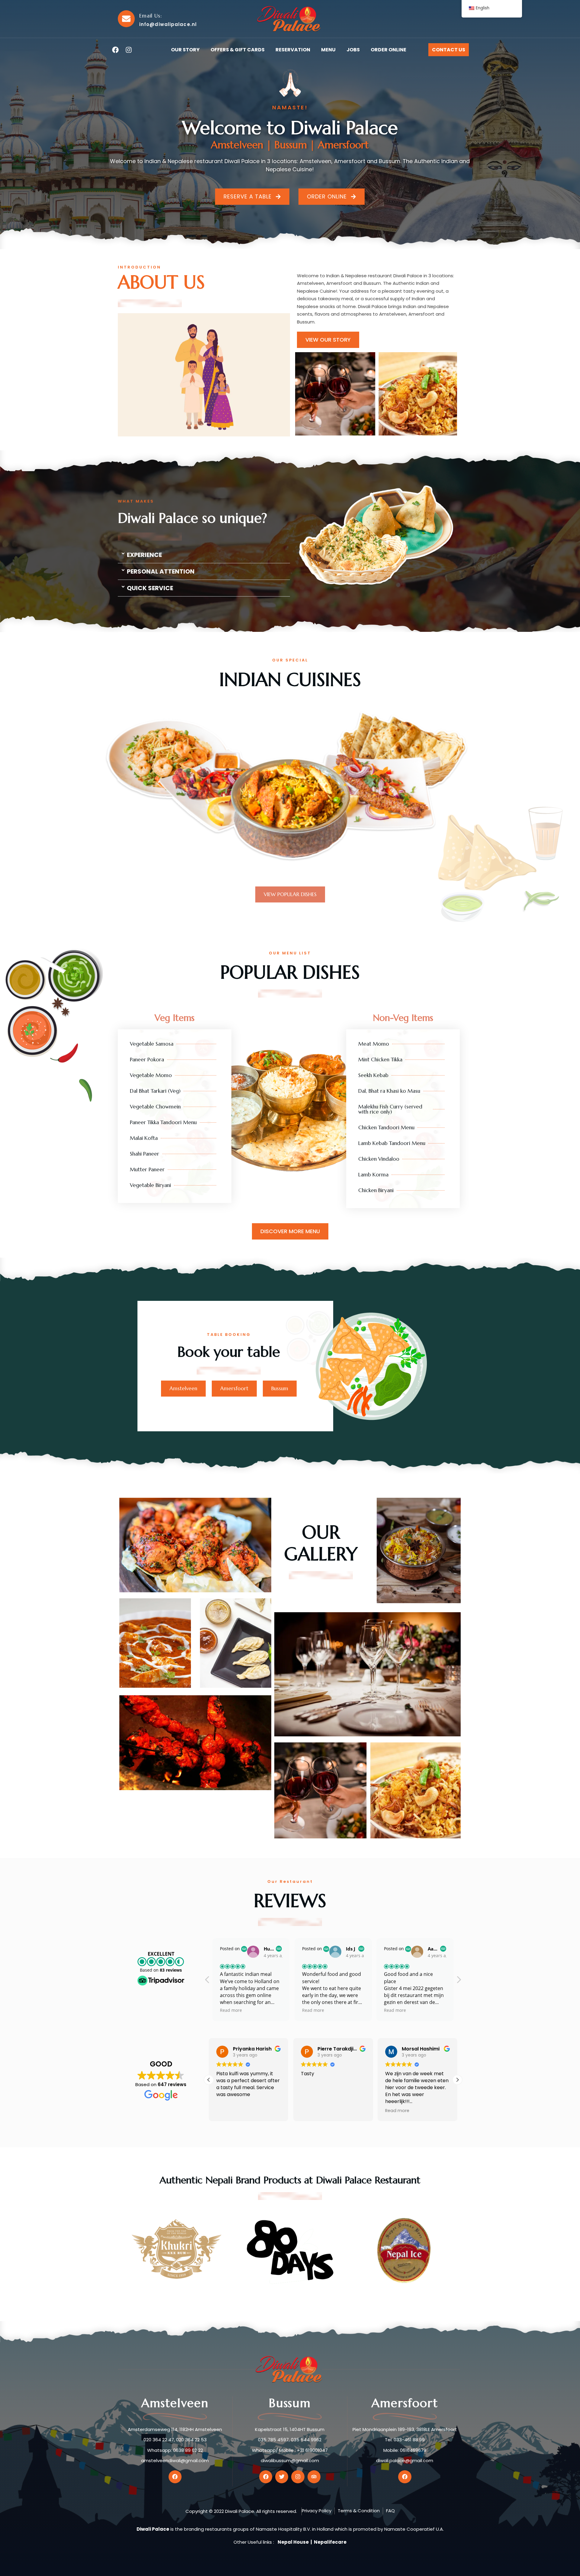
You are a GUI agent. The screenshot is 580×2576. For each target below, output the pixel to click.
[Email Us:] (126, 19)
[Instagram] (129, 50)
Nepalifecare (330, 2542)
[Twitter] (282, 2477)
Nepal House (293, 2542)
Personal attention (161, 571)
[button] (204, 555)
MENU (328, 50)
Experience (144, 555)
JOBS (353, 50)
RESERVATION (293, 50)
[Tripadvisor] (314, 2477)
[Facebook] (115, 50)
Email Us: (151, 16)
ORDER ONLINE (388, 50)
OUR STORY (185, 50)
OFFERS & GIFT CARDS (238, 50)
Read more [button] (231, 2010)
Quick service (150, 588)
